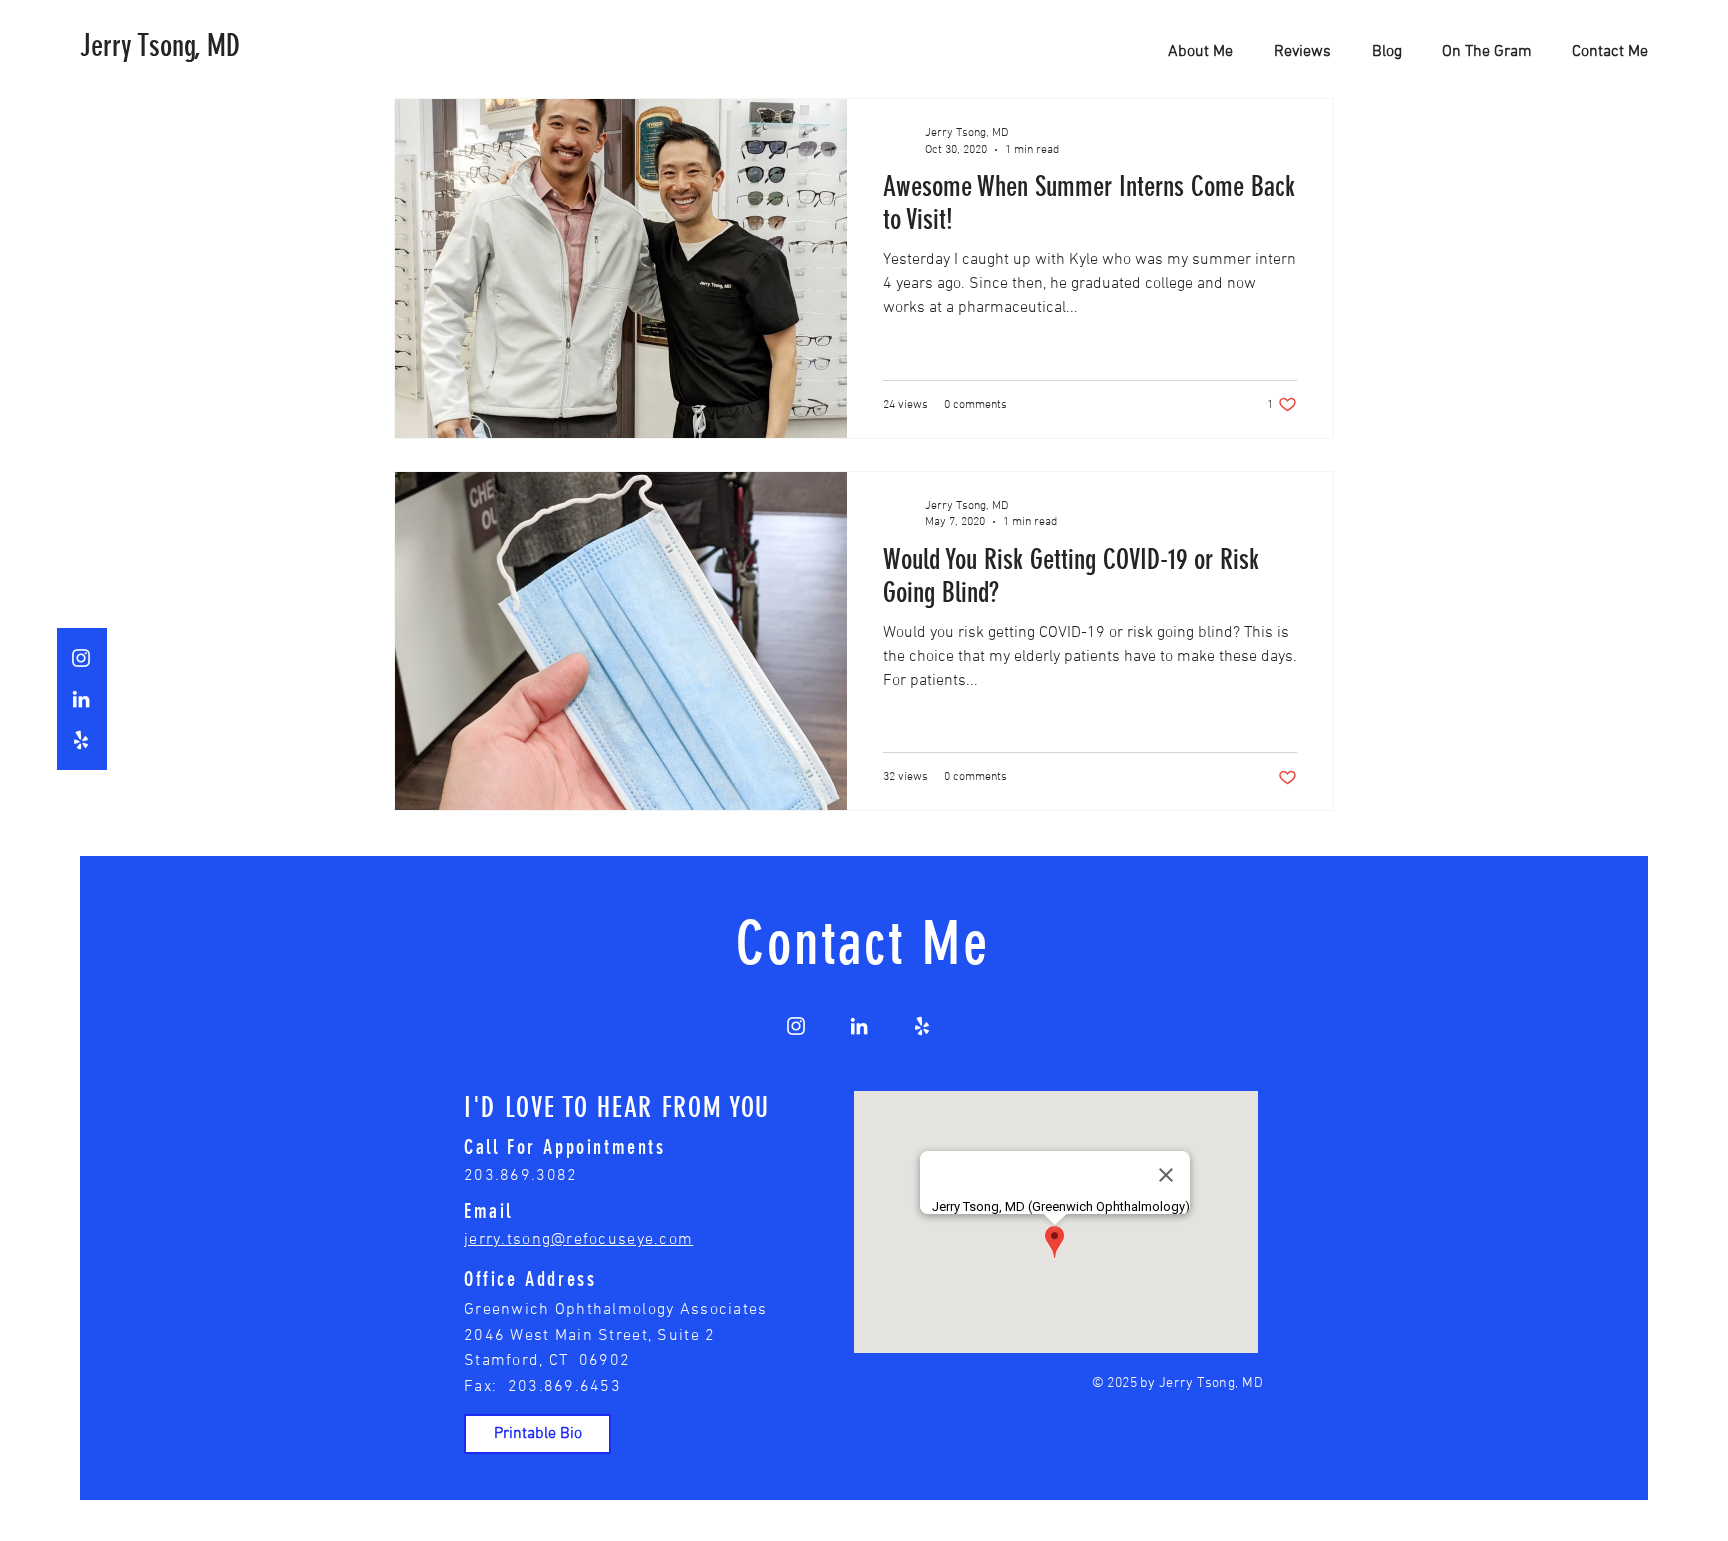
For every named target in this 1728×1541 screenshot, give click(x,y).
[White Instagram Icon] (81, 658)
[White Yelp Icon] (81, 740)
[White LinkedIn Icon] (81, 699)
